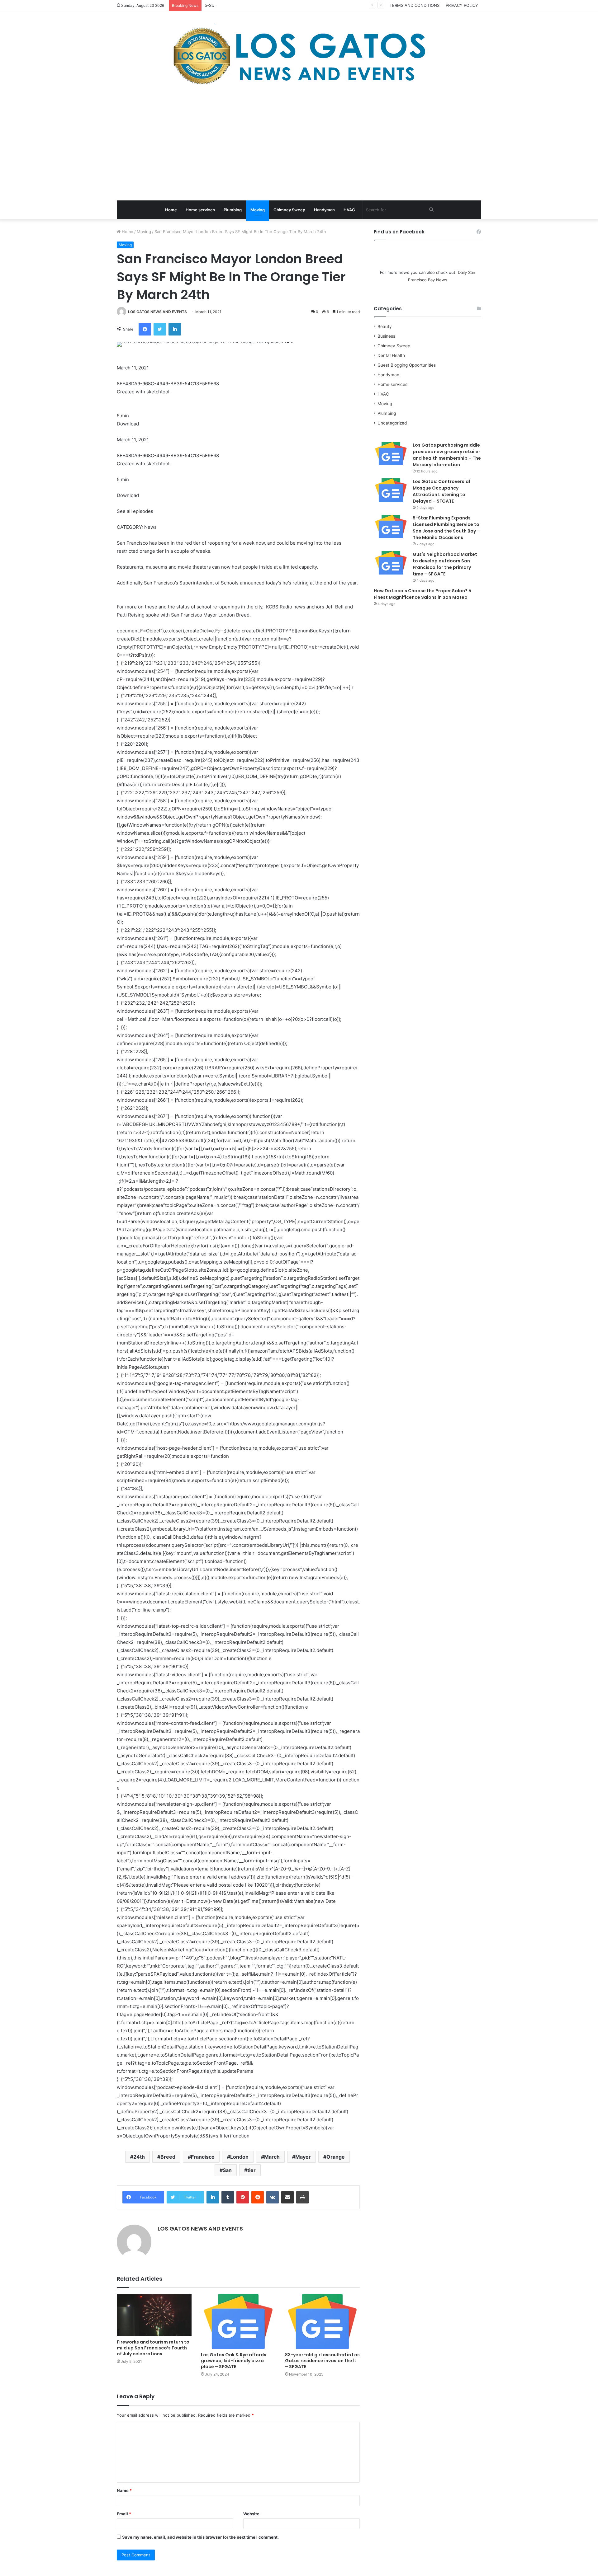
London (239, 2157)
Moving (258, 210)
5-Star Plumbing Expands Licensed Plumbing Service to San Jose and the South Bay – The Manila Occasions (310, 5)
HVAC (349, 210)
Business (386, 336)
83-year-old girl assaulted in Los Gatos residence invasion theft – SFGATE (322, 2361)
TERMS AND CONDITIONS (415, 5)
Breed (168, 2157)
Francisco (203, 2157)
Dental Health (391, 355)
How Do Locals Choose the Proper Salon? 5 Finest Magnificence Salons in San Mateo (422, 594)
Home (171, 210)
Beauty (385, 326)
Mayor (303, 2157)
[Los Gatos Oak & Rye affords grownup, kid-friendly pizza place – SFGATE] (238, 2321)
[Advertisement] (299, 144)
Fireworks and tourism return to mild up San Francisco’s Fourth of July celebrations (153, 2348)
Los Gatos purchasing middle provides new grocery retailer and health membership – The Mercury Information (447, 455)
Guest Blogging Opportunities (407, 365)
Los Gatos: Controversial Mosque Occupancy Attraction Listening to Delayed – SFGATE (441, 491)
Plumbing (233, 210)
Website (251, 2514)
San (227, 2170)
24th (139, 2157)
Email (124, 2514)
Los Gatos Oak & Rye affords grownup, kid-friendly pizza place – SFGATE (234, 2361)
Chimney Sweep (289, 210)
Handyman (324, 210)
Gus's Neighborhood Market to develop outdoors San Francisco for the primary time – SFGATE (445, 564)
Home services (200, 210)
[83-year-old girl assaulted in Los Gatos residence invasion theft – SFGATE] (322, 2321)
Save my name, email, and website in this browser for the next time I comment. (200, 2537)
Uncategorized (392, 423)
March (272, 2157)
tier (252, 2170)
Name (124, 2490)
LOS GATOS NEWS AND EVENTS (157, 312)
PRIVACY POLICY (462, 5)
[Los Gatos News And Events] (299, 56)
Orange (336, 2157)
